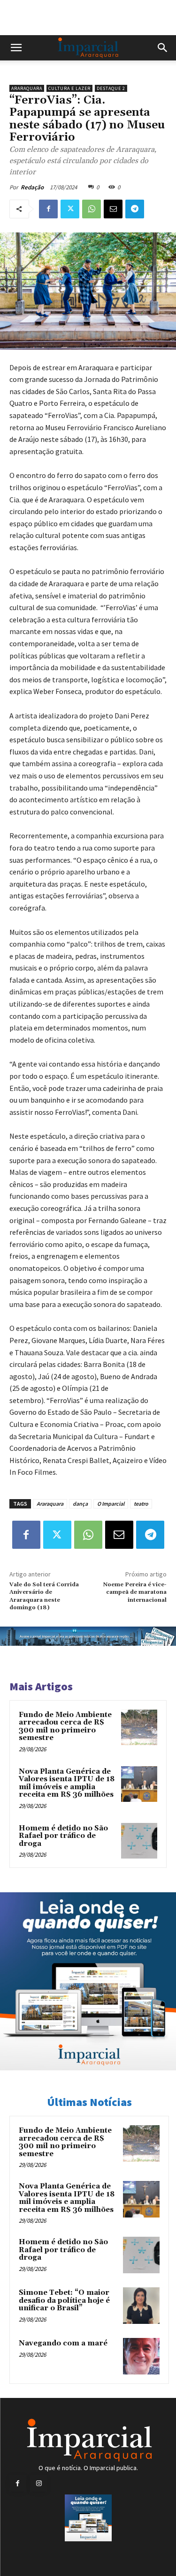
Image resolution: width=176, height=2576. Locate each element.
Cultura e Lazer (69, 88)
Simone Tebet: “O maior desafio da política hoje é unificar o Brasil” (64, 2300)
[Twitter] (70, 209)
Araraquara (27, 88)
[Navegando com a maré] (141, 2356)
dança (80, 1504)
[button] (16, 48)
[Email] (113, 209)
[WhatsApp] (92, 209)
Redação (32, 187)
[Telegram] (135, 209)
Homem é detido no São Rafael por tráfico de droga (63, 1836)
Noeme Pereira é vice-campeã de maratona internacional (135, 1592)
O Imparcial (111, 1504)
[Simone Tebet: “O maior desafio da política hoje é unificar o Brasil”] (141, 2306)
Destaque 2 (111, 88)
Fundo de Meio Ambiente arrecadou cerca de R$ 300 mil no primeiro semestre (65, 1727)
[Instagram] (39, 2483)
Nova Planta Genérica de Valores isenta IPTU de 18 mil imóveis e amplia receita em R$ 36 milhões (67, 1783)
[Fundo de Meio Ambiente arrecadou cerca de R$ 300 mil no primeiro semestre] (139, 1728)
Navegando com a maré (63, 2343)
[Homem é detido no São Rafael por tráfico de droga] (139, 1841)
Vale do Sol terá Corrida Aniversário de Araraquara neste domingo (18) (44, 1596)
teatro (141, 1504)
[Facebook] (48, 209)
